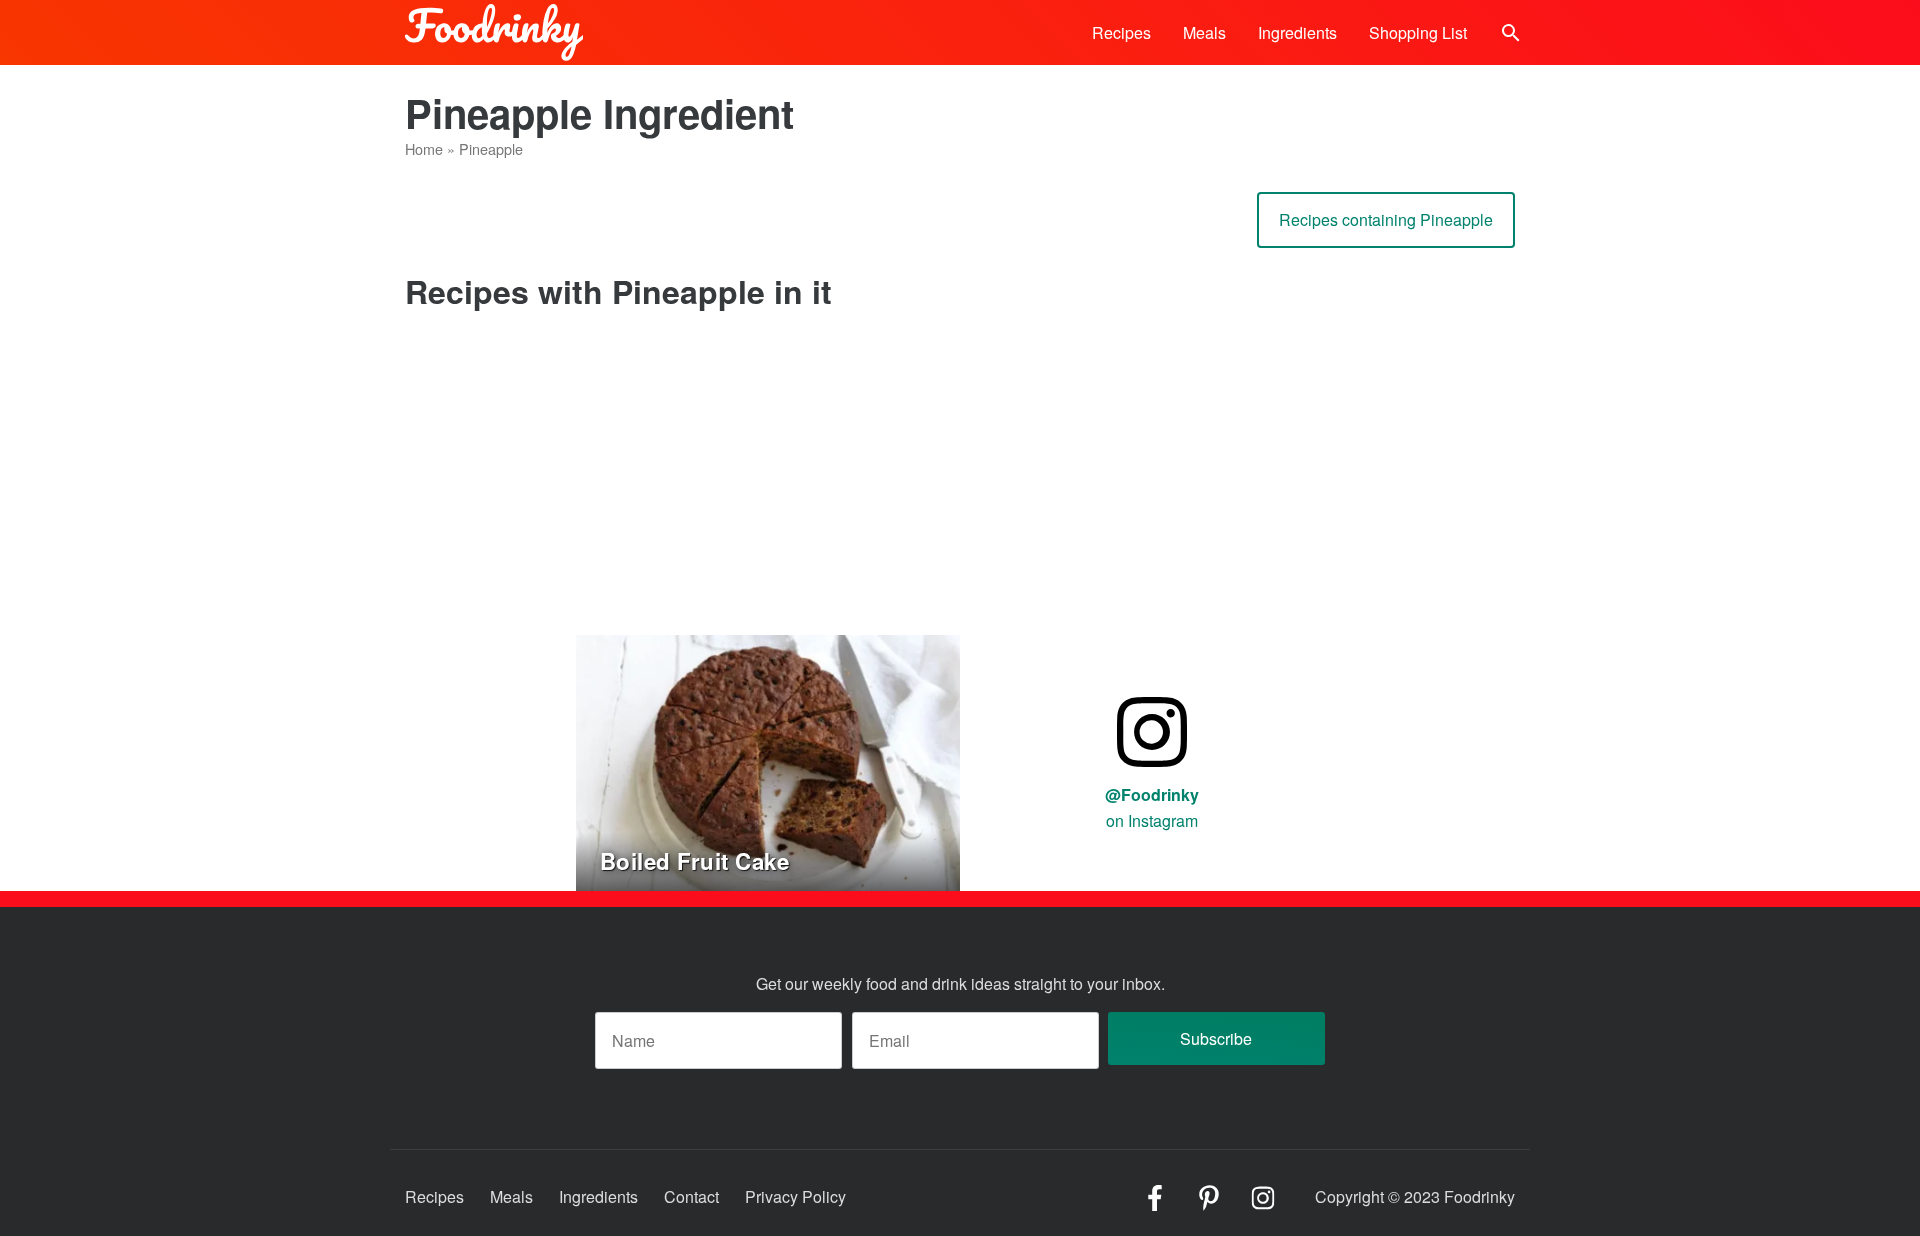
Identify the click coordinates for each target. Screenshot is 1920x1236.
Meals (1204, 32)
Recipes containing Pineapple (1386, 219)
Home (424, 148)
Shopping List (1418, 32)
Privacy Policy (795, 1196)
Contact (691, 1196)
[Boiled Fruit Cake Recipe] (768, 760)
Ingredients (1297, 32)
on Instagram (1152, 807)
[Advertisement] (960, 485)
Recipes (1121, 32)
